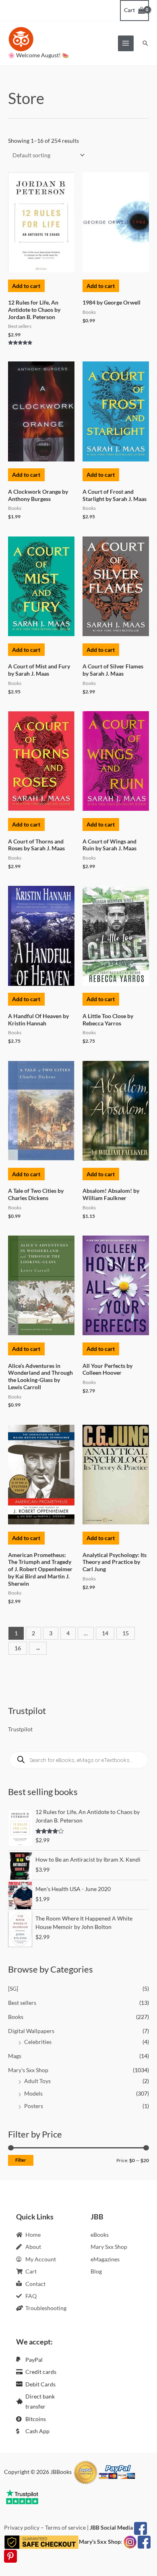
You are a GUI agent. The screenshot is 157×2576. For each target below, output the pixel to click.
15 (126, 1633)
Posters (34, 2106)
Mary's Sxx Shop (28, 2070)
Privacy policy (22, 2527)
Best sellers (22, 2003)
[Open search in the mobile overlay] (78, 1760)
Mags (15, 2056)
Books (16, 2017)
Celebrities (38, 2042)
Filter (21, 2160)
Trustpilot (20, 1729)
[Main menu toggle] (126, 43)
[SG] (13, 1988)
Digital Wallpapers (31, 2031)
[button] (145, 43)
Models (33, 2093)
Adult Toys (37, 2081)
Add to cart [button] (26, 286)
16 (18, 1648)
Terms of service (65, 2527)
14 (105, 1633)
